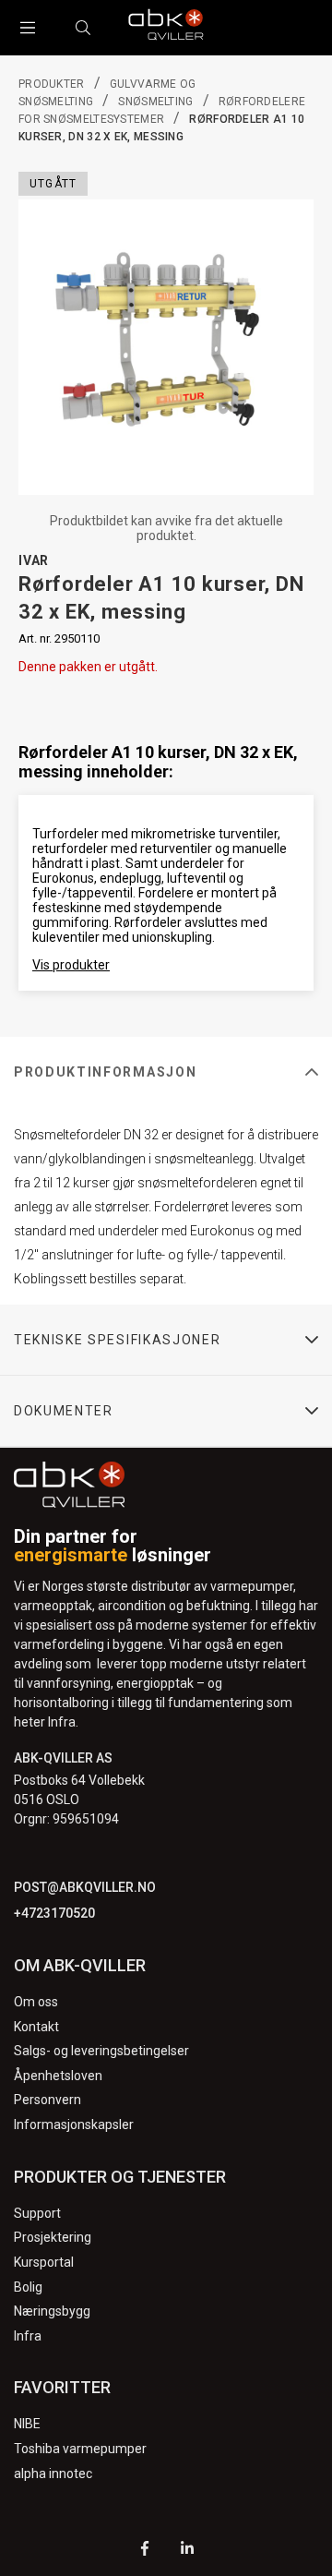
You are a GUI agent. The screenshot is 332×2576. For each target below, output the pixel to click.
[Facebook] (145, 2551)
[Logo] (166, 28)
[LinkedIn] (187, 2551)
